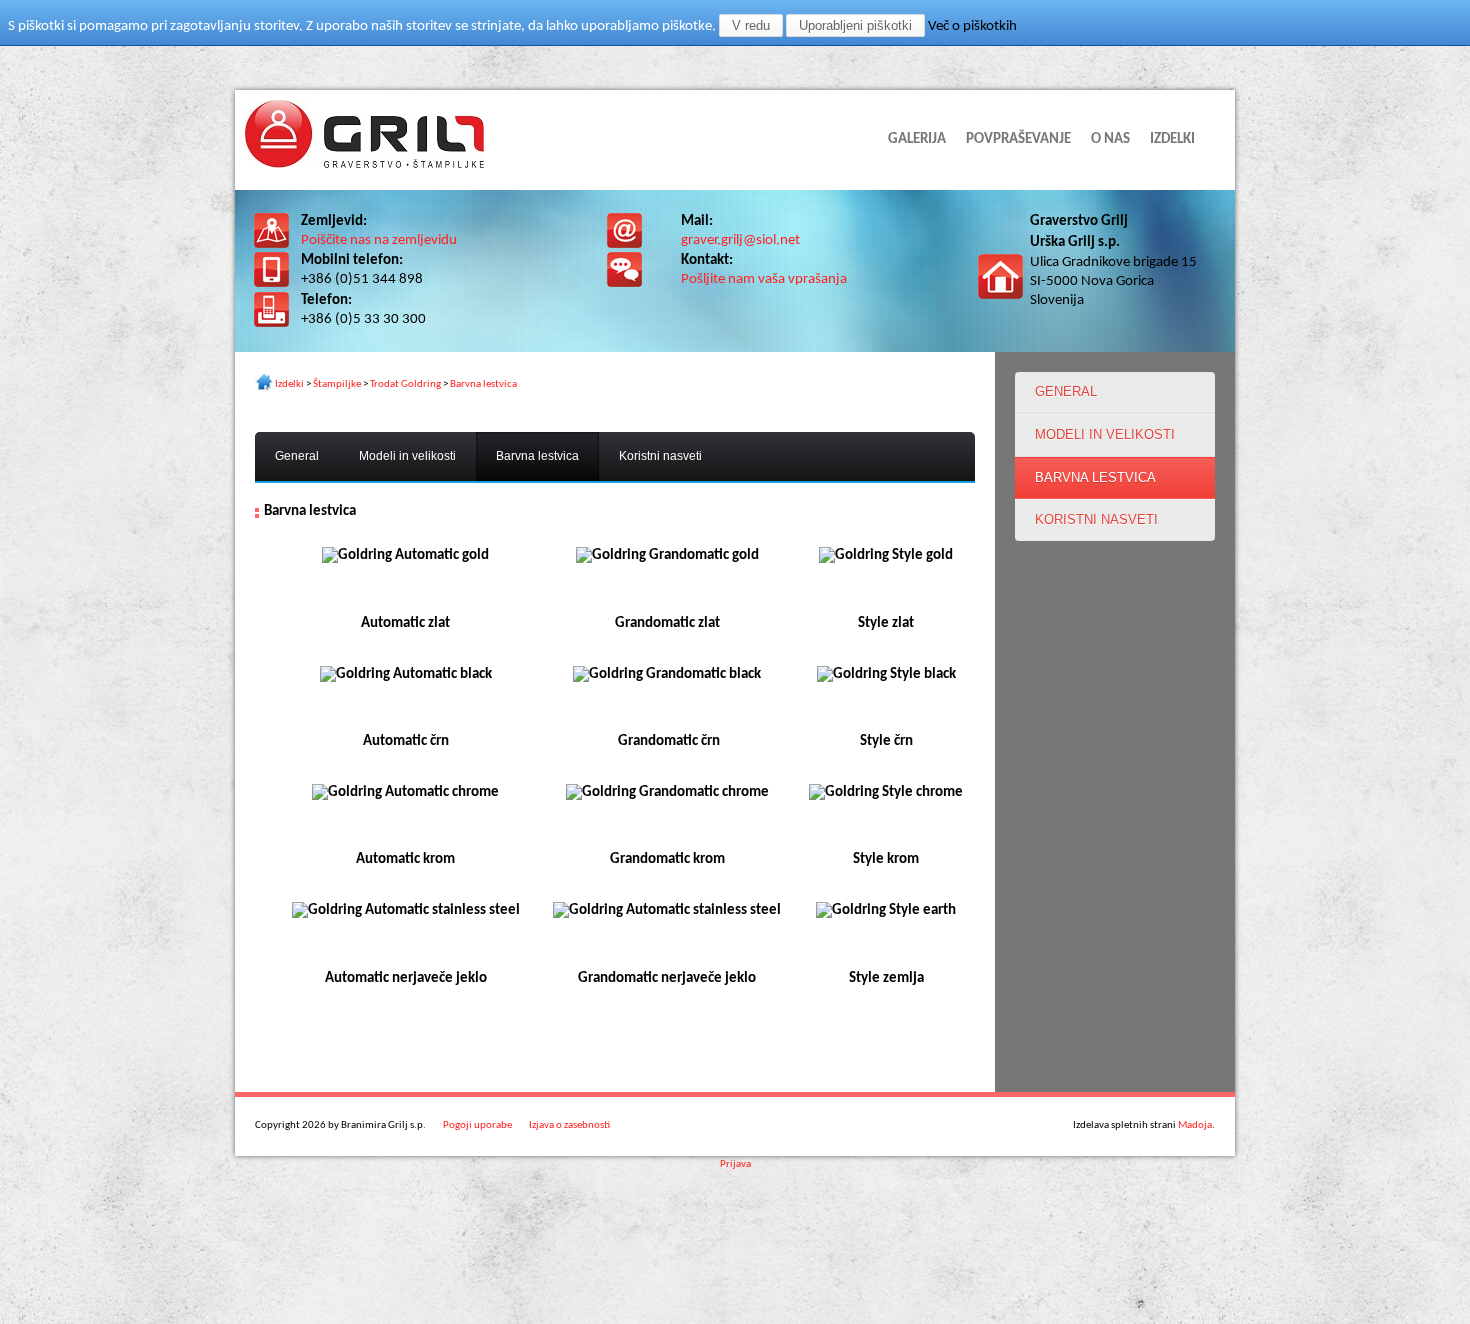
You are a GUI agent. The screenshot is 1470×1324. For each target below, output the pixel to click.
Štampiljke (337, 384)
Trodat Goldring (405, 384)
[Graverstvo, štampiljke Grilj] (364, 164)
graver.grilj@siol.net (740, 240)
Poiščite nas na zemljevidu (379, 240)
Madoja (1195, 1125)
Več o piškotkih (972, 26)
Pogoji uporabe (477, 1125)
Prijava (735, 1164)
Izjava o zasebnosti (569, 1125)
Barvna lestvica (483, 384)
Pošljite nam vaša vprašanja (764, 279)
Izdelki (289, 384)
